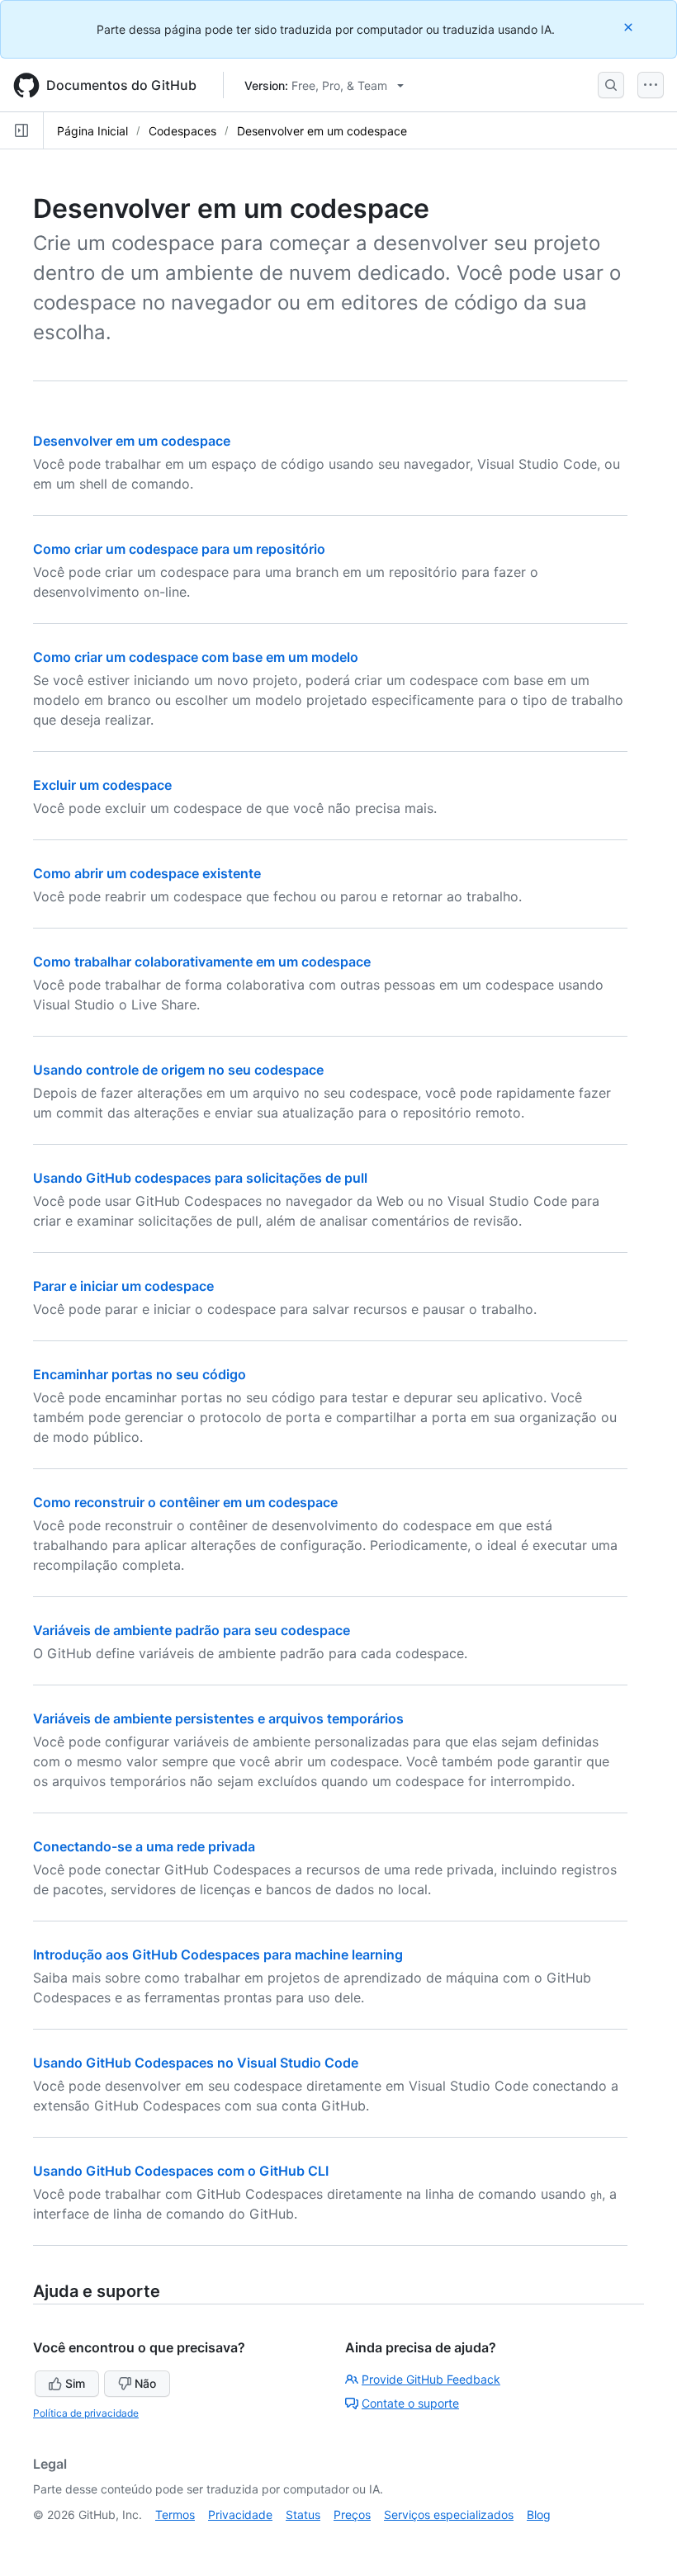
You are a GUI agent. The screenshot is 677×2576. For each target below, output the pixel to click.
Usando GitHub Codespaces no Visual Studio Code (196, 2063)
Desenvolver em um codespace (322, 131)
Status (303, 2515)
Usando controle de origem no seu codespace (178, 1070)
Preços (352, 2515)
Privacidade (240, 2515)
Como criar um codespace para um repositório (179, 549)
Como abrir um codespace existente (147, 873)
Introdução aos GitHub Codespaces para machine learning (218, 1954)
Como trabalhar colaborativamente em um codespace (202, 962)
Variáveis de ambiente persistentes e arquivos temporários (218, 1718)
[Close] (630, 27)
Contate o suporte (410, 2403)
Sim (75, 2383)
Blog (539, 2515)
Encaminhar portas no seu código (140, 1374)
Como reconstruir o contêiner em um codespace (185, 1502)
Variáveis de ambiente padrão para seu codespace (192, 1630)
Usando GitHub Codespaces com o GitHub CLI (181, 2171)
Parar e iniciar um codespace (123, 1286)
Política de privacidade (86, 2413)
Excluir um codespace (102, 785)
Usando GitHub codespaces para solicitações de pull (200, 1178)
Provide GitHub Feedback (431, 2379)
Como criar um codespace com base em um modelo (196, 657)
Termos (175, 2515)
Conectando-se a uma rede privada (144, 1846)
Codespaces (182, 131)
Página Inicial (92, 131)
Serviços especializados (449, 2515)
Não (145, 2383)
